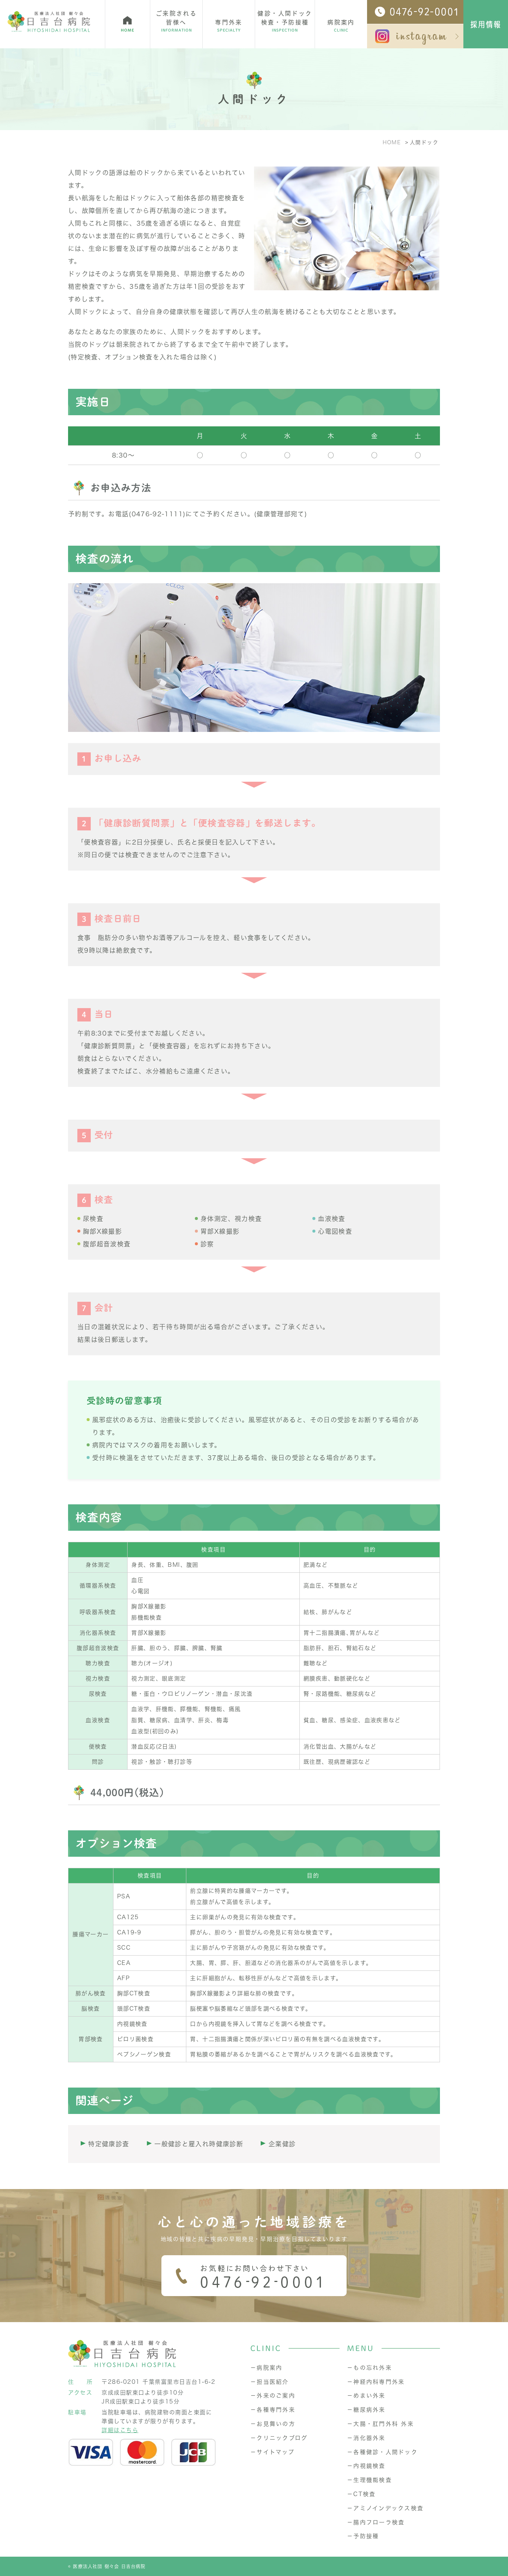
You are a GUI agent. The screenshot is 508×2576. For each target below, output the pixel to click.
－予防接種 (363, 2536)
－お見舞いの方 (273, 2424)
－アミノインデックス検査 (385, 2508)
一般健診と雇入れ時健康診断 (199, 2144)
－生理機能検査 (369, 2480)
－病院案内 (266, 2368)
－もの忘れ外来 (369, 2368)
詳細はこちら (120, 2430)
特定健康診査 (109, 2144)
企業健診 (282, 2144)
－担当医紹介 (270, 2382)
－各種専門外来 (273, 2410)
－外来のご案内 (273, 2396)
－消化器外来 (366, 2438)
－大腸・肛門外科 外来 (380, 2424)
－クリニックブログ (279, 2438)
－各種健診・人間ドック (382, 2452)
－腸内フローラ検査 (376, 2522)
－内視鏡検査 (366, 2466)
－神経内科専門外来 (376, 2382)
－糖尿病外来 (366, 2410)
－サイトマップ (272, 2452)
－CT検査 (361, 2494)
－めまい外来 (366, 2396)
